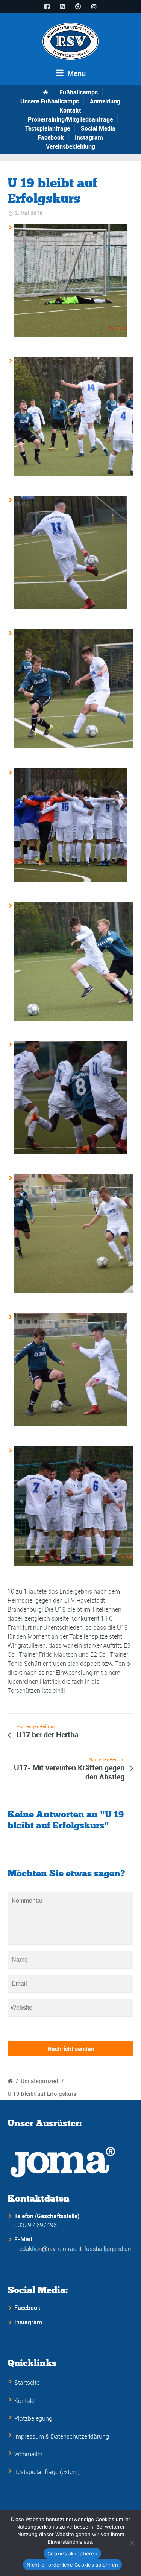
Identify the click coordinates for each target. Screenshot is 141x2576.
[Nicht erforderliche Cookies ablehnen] (132, 2543)
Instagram (89, 137)
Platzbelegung (33, 2418)
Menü (76, 73)
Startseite (27, 2383)
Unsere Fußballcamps (50, 101)
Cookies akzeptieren (72, 2553)
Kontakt (70, 110)
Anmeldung (105, 101)
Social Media (98, 128)
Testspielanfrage (48, 128)
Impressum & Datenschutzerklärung (62, 2436)
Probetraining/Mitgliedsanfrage (70, 119)
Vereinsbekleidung (70, 146)
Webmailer (28, 2454)
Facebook (51, 137)
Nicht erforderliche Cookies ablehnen (72, 2565)
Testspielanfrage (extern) (47, 2472)
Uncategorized (39, 2081)
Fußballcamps (79, 92)
